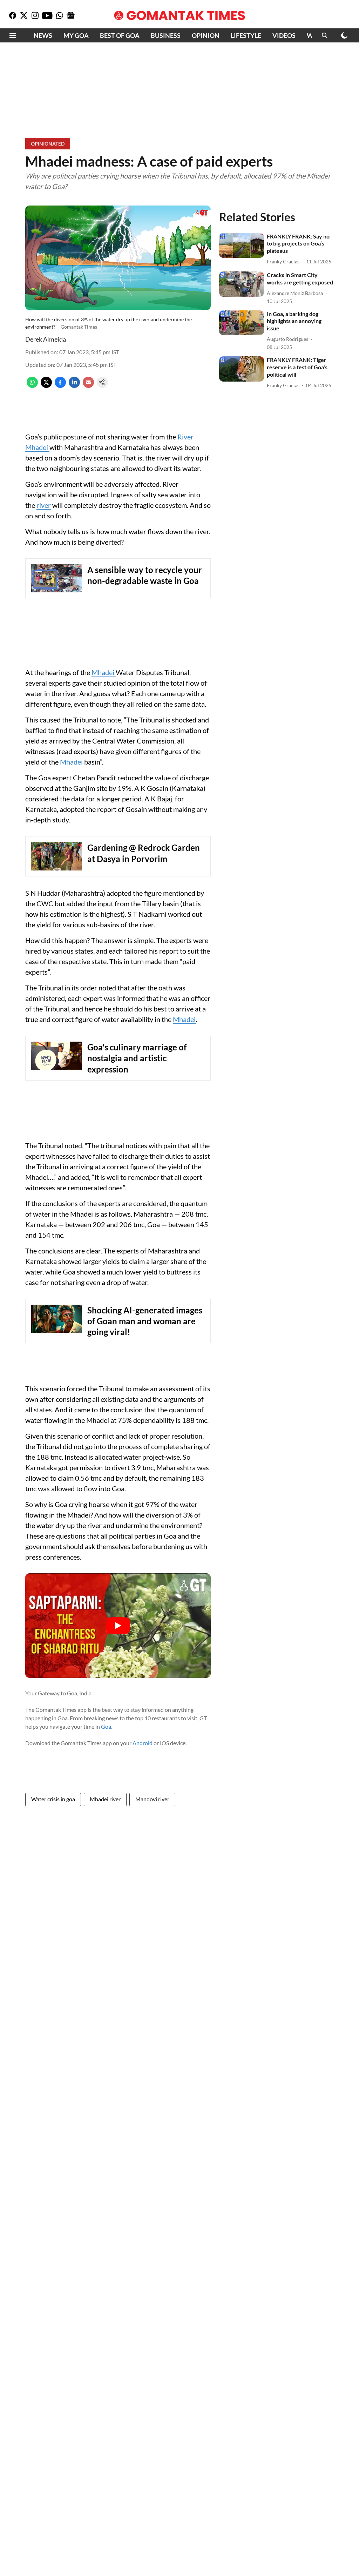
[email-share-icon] (88, 386)
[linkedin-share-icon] (74, 386)
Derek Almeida (46, 339)
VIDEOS (284, 35)
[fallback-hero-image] (242, 246)
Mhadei (104, 672)
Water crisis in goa (53, 1799)
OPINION (206, 35)
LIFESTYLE (246, 35)
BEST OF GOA (120, 35)
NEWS (43, 35)
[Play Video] (118, 1626)
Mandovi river (152, 1799)
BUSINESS (166, 35)
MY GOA (76, 35)
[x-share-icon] (46, 386)
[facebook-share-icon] (60, 386)
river (44, 505)
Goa (106, 1726)
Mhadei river (105, 1799)
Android (143, 1743)
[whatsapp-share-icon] (32, 386)
